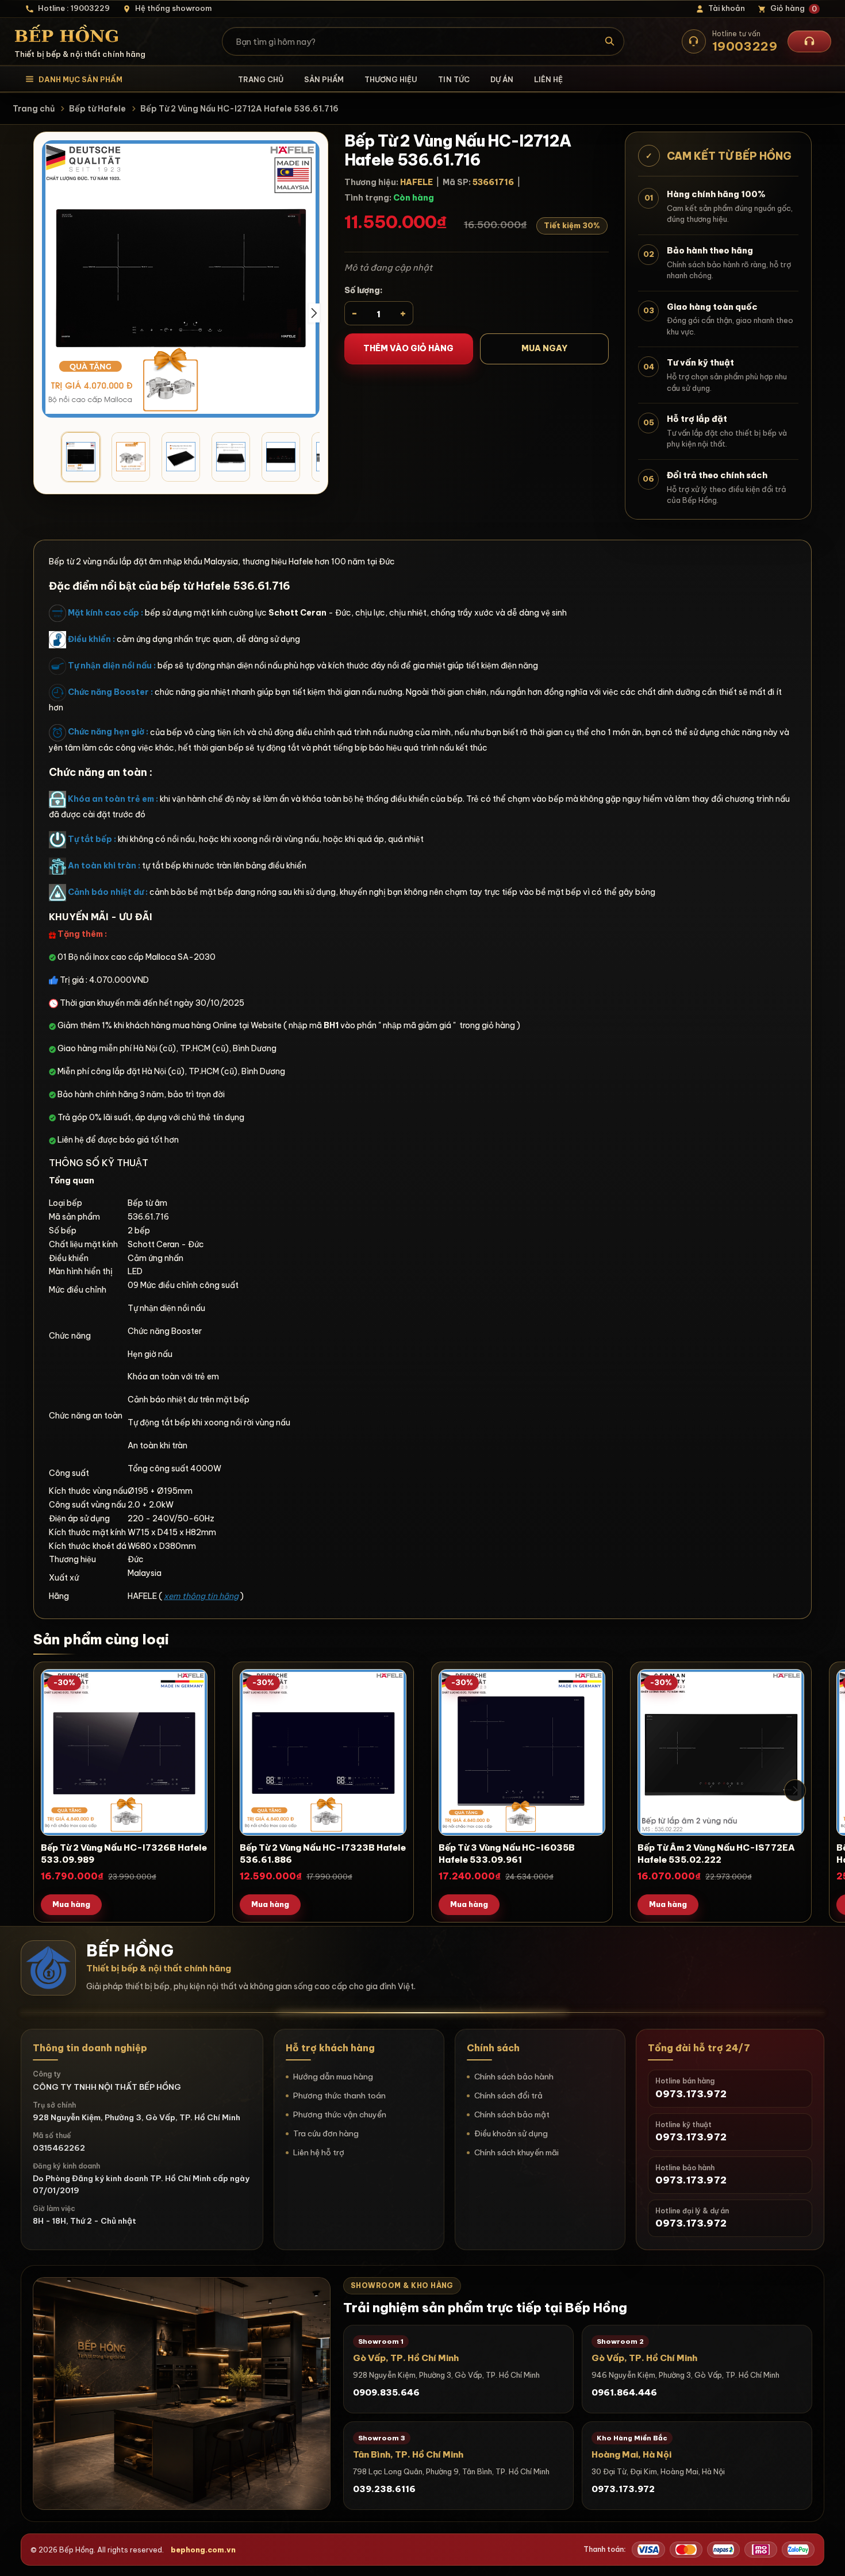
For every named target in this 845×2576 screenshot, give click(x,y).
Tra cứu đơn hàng (326, 2133)
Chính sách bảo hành (514, 2077)
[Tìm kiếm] (610, 41)
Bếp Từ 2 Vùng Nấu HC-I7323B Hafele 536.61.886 (323, 1854)
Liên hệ (548, 79)
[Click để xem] (181, 279)
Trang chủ (261, 79)
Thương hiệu (391, 79)
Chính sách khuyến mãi (516, 2152)
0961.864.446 (624, 2392)
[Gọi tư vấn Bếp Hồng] (809, 41)
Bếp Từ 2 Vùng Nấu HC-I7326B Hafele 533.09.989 (124, 1854)
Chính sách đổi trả (508, 2096)
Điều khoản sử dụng (511, 2133)
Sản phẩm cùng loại (101, 1639)
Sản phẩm (324, 79)
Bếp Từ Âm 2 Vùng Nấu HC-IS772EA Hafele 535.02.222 (716, 1854)
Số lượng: (364, 290)
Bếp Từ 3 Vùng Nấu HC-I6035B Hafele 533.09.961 (507, 1854)
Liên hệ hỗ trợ (319, 2152)
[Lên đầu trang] (825, 2556)
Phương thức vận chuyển (340, 2114)
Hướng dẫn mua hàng (333, 2077)
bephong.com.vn (203, 2550)
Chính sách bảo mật (512, 2114)
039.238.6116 (384, 2489)
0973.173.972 (623, 2489)
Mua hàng (71, 1904)
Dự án (502, 79)
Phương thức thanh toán (339, 2096)
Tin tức (454, 79)
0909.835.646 (386, 2392)
